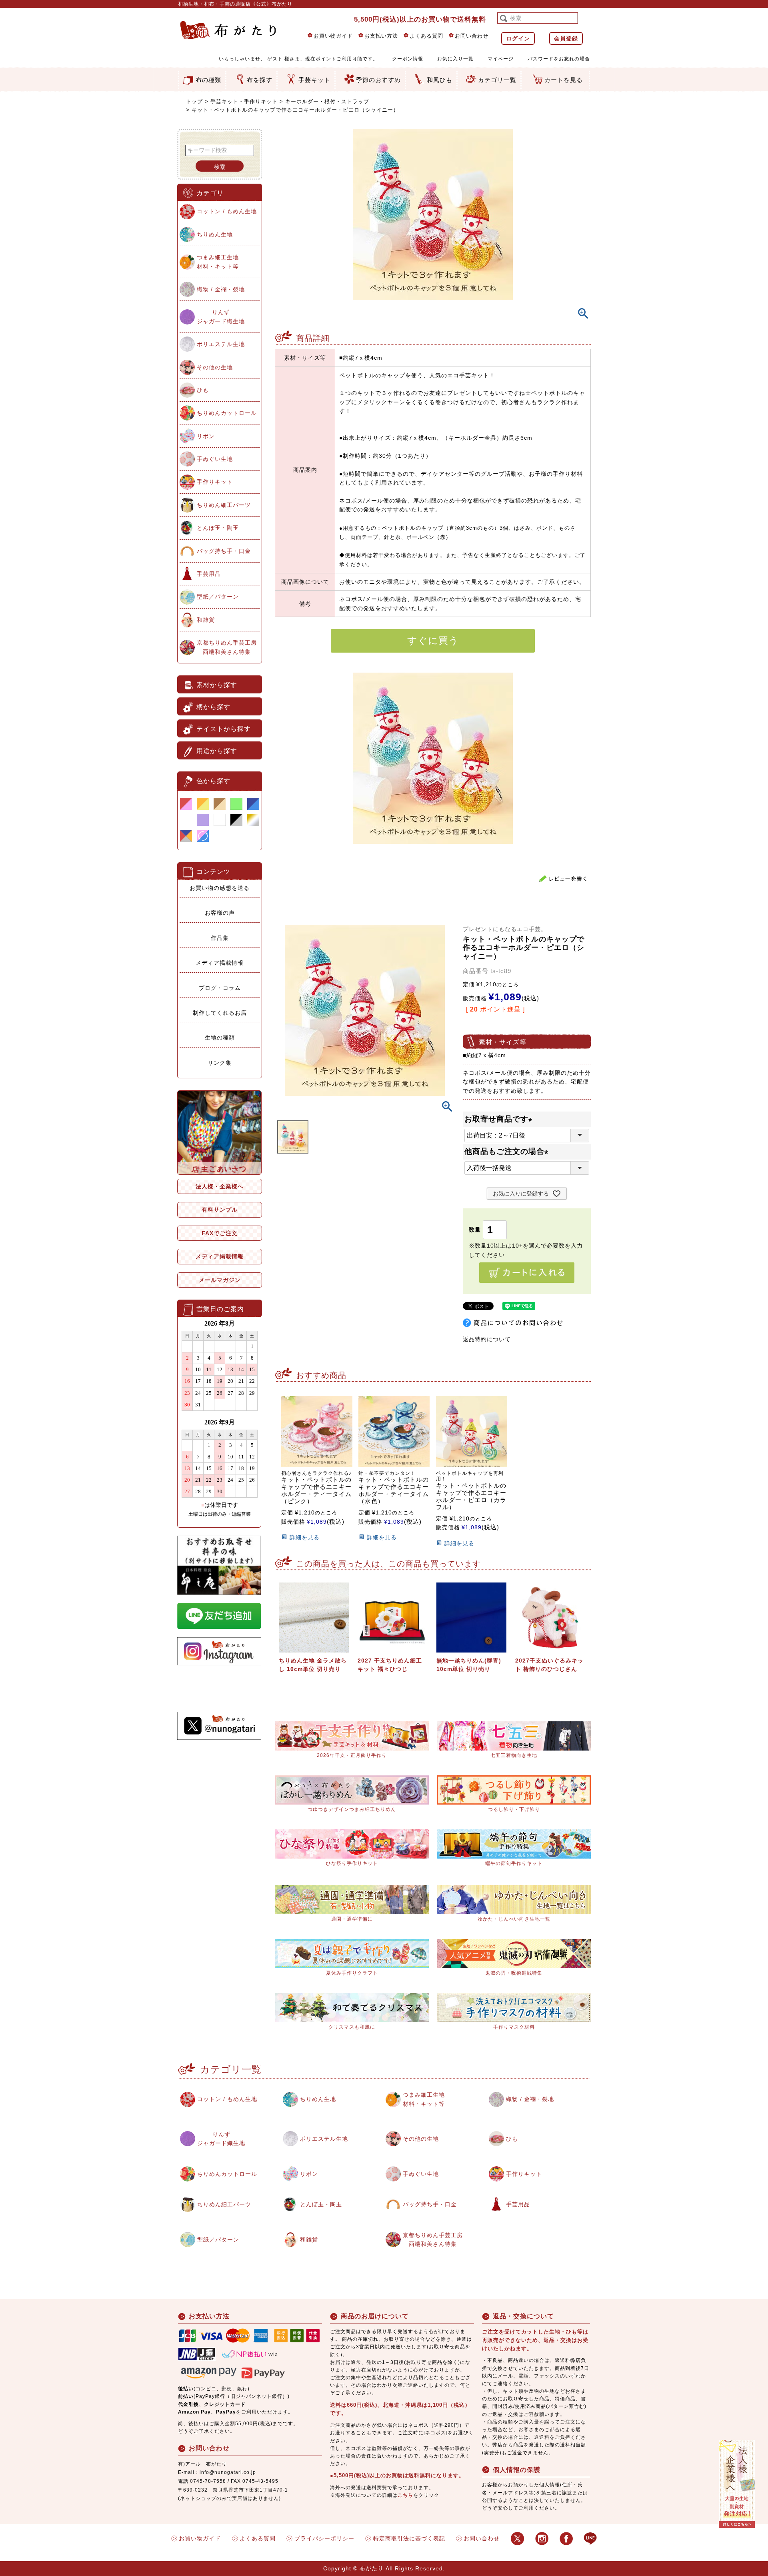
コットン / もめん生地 (227, 211)
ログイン (518, 38)
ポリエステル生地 (221, 344)
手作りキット (215, 482)
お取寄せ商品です (500, 1119)
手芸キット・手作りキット (244, 101)
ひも (203, 390)
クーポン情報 (408, 59)
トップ (194, 101)
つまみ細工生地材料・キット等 (218, 262)
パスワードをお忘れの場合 (559, 59)
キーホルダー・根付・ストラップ (327, 101)
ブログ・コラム (220, 988)
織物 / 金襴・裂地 (221, 289)
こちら (405, 2495)
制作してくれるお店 (220, 1013)
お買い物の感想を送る (220, 888)
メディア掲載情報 (220, 963)
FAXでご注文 (220, 1233)
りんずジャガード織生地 (221, 316)
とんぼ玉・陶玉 (218, 528)
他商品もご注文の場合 (508, 1151)
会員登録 (566, 38)
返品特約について (487, 1339)
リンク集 (220, 1063)
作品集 (220, 938)
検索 (220, 167)
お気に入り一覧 (455, 59)
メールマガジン (220, 1280)
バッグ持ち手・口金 (224, 551)
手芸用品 (209, 574)
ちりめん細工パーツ (224, 505)
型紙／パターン (218, 597)
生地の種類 (220, 1038)
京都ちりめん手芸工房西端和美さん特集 (227, 647)
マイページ (501, 59)
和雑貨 (206, 620)
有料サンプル (220, 1210)
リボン (206, 436)
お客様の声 (220, 913)
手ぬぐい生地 (215, 459)
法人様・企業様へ (220, 1186)
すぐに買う (433, 640)
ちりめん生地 (215, 234)
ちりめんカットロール (227, 413)
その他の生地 (215, 367)
